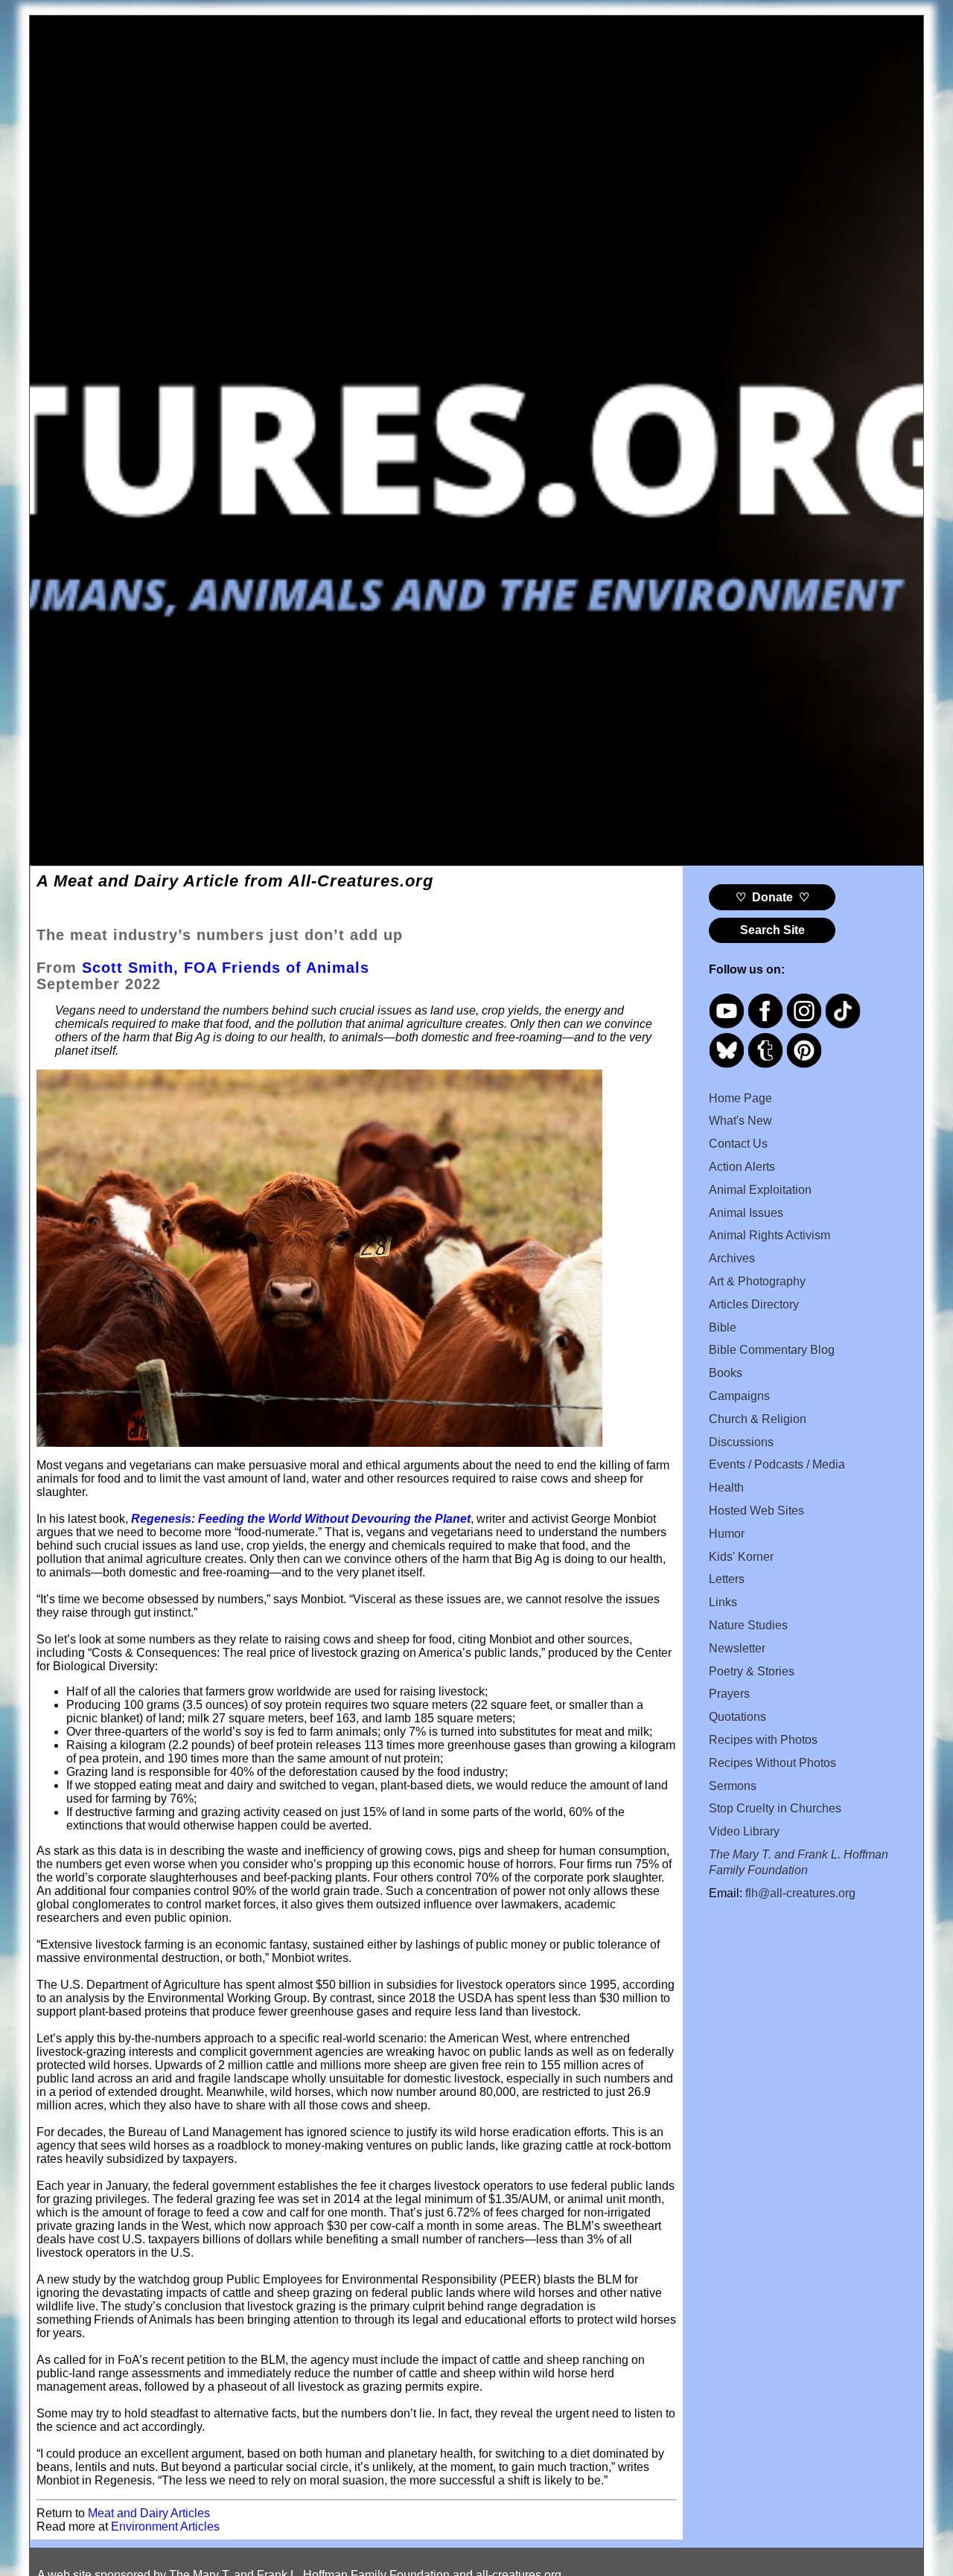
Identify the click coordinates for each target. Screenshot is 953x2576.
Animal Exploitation (760, 1190)
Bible (723, 1327)
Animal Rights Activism (769, 1235)
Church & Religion (758, 1419)
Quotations (737, 1717)
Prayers (729, 1694)
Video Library (744, 1831)
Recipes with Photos (763, 1740)
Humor (727, 1534)
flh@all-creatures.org (800, 1893)
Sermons (733, 1786)
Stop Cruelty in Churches (775, 1808)
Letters (727, 1579)
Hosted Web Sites (756, 1511)
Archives (732, 1258)
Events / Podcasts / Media (777, 1464)
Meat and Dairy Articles (149, 2513)
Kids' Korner (741, 1557)
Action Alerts (742, 1167)
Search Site (772, 930)
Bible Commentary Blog (772, 1350)
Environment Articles (165, 2527)
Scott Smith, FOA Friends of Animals (226, 968)
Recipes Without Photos (772, 1763)
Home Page (740, 1098)
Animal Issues (746, 1213)
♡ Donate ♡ (772, 897)
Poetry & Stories (752, 1671)
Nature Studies (748, 1625)
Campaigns (739, 1396)
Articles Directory (754, 1304)
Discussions (741, 1442)
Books (726, 1373)
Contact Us (738, 1144)
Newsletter (737, 1648)
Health (726, 1487)
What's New (740, 1121)
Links (723, 1602)
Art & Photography (757, 1281)
